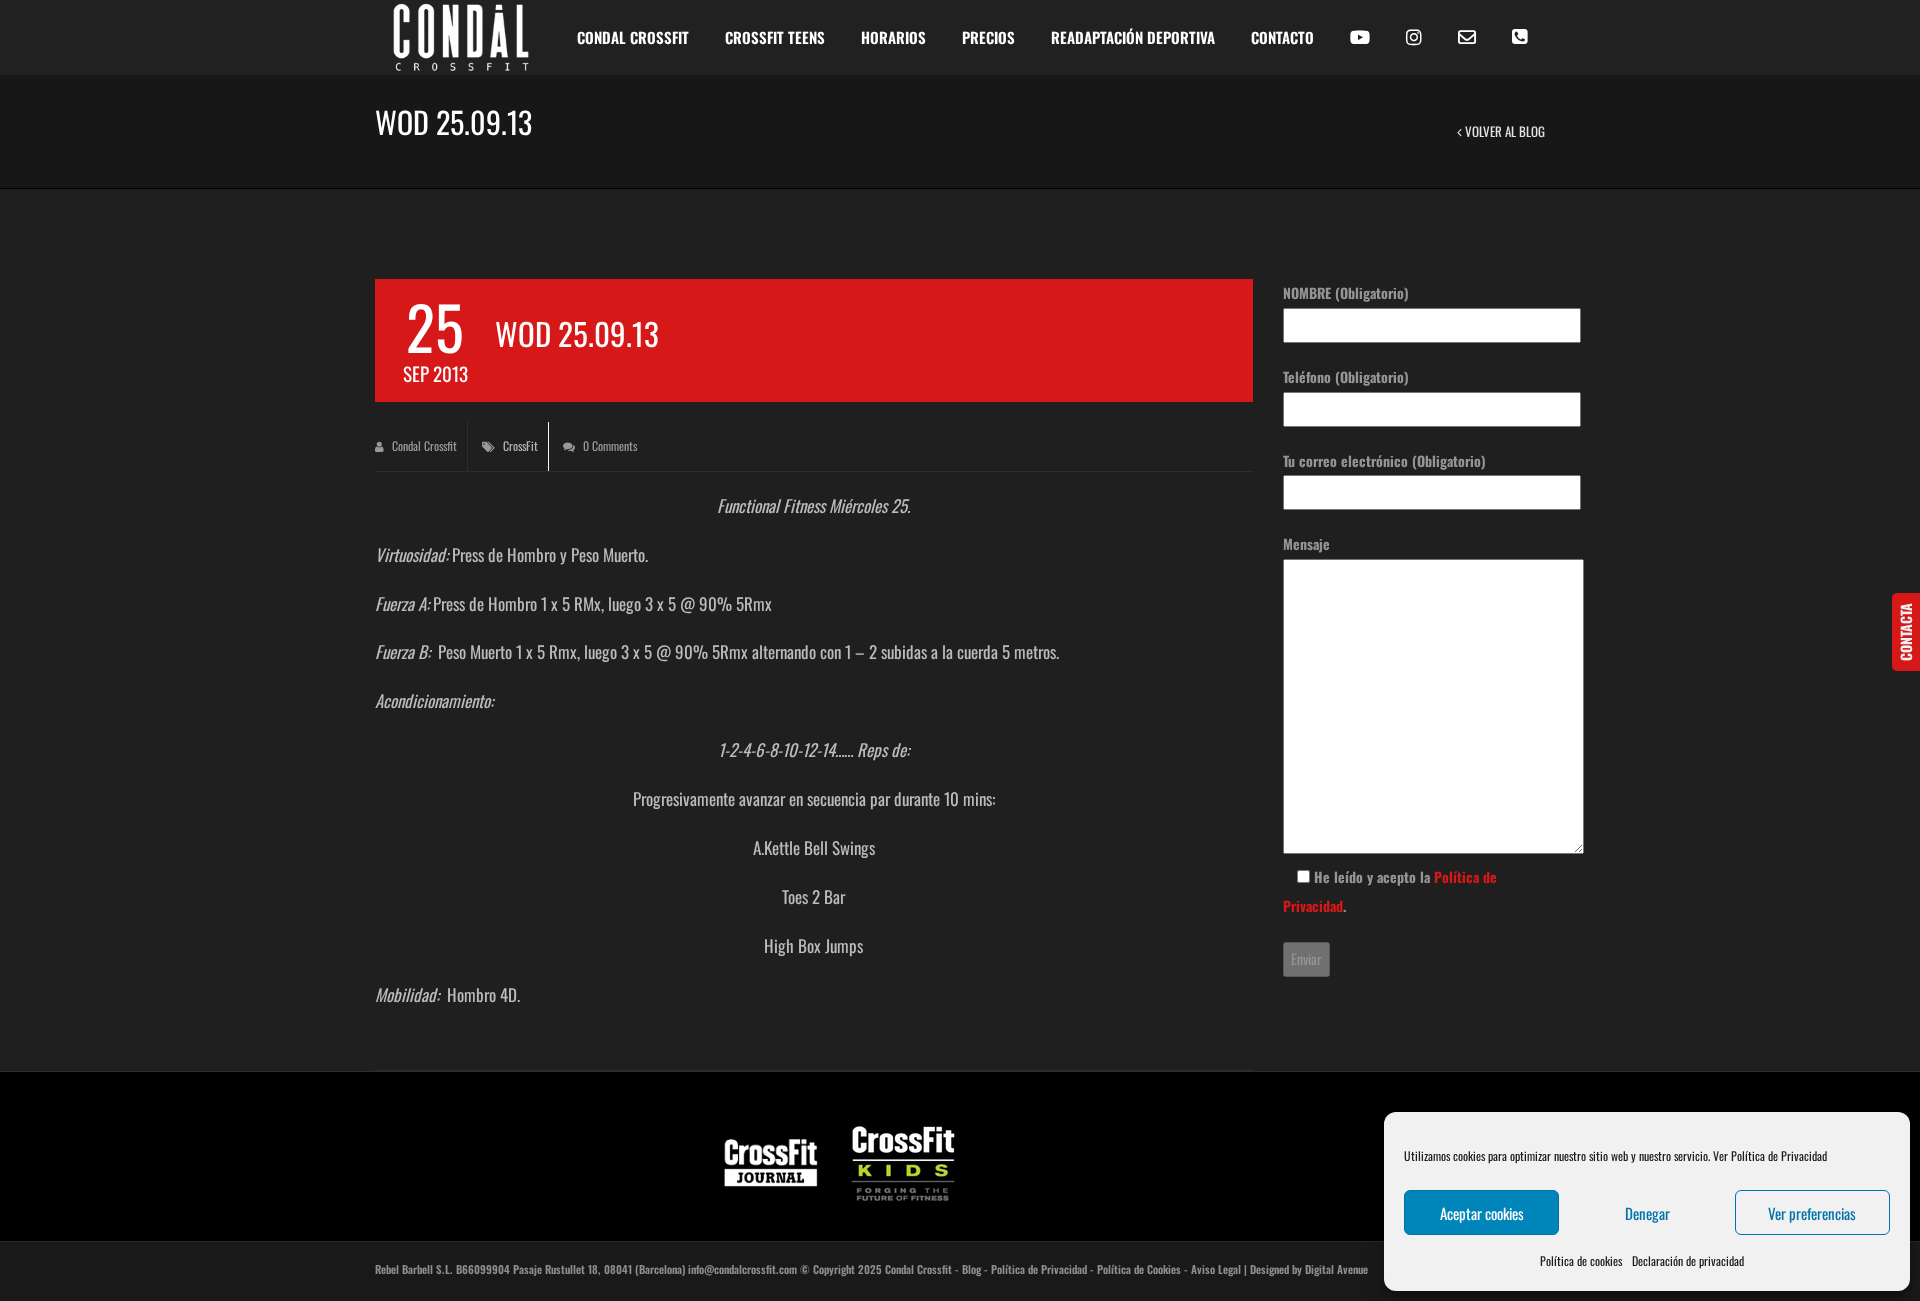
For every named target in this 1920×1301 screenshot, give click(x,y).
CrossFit (520, 445)
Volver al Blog (1503, 131)
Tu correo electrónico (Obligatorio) (1384, 460)
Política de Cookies (1139, 1269)
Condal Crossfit (423, 445)
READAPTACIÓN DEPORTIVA (1133, 37)
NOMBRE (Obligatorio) (1346, 292)
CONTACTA (1905, 632)
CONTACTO (1282, 37)
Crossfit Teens (775, 37)
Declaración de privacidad (1688, 1260)
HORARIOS (893, 37)
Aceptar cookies (1482, 1213)
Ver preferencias (1812, 1213)
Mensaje (1306, 543)
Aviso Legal (1216, 1269)
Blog (971, 1269)
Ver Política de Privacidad (1770, 1155)
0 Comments (608, 445)
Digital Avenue (1336, 1269)
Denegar (1647, 1213)
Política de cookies (1581, 1260)
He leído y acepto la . (1390, 891)
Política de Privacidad (1039, 1269)
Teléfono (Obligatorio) (1346, 376)
